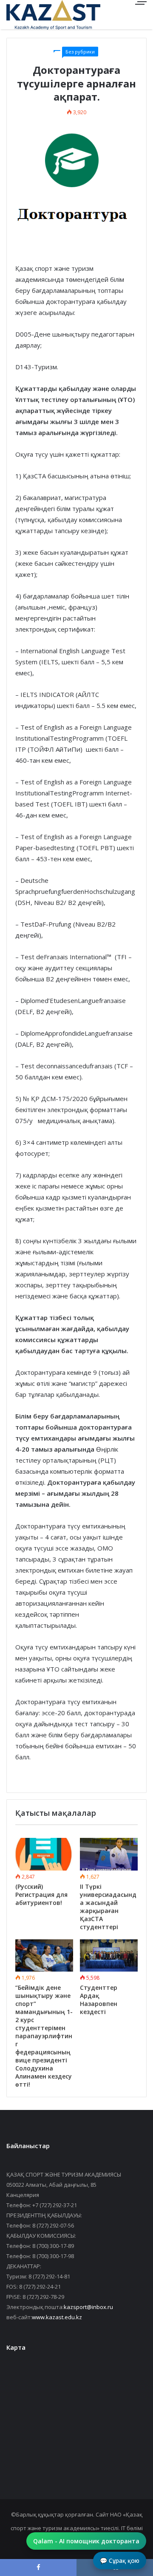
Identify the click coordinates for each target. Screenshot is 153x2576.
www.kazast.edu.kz (57, 2317)
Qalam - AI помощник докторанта (86, 2541)
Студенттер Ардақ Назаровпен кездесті (99, 2000)
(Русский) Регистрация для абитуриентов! (41, 1895)
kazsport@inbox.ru (88, 2307)
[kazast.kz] (36, 15)
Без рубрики (80, 52)
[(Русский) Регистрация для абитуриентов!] (44, 1854)
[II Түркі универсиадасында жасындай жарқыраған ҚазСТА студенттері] (109, 1854)
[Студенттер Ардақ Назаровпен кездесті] (109, 1956)
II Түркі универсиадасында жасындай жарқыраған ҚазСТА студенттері (108, 1907)
